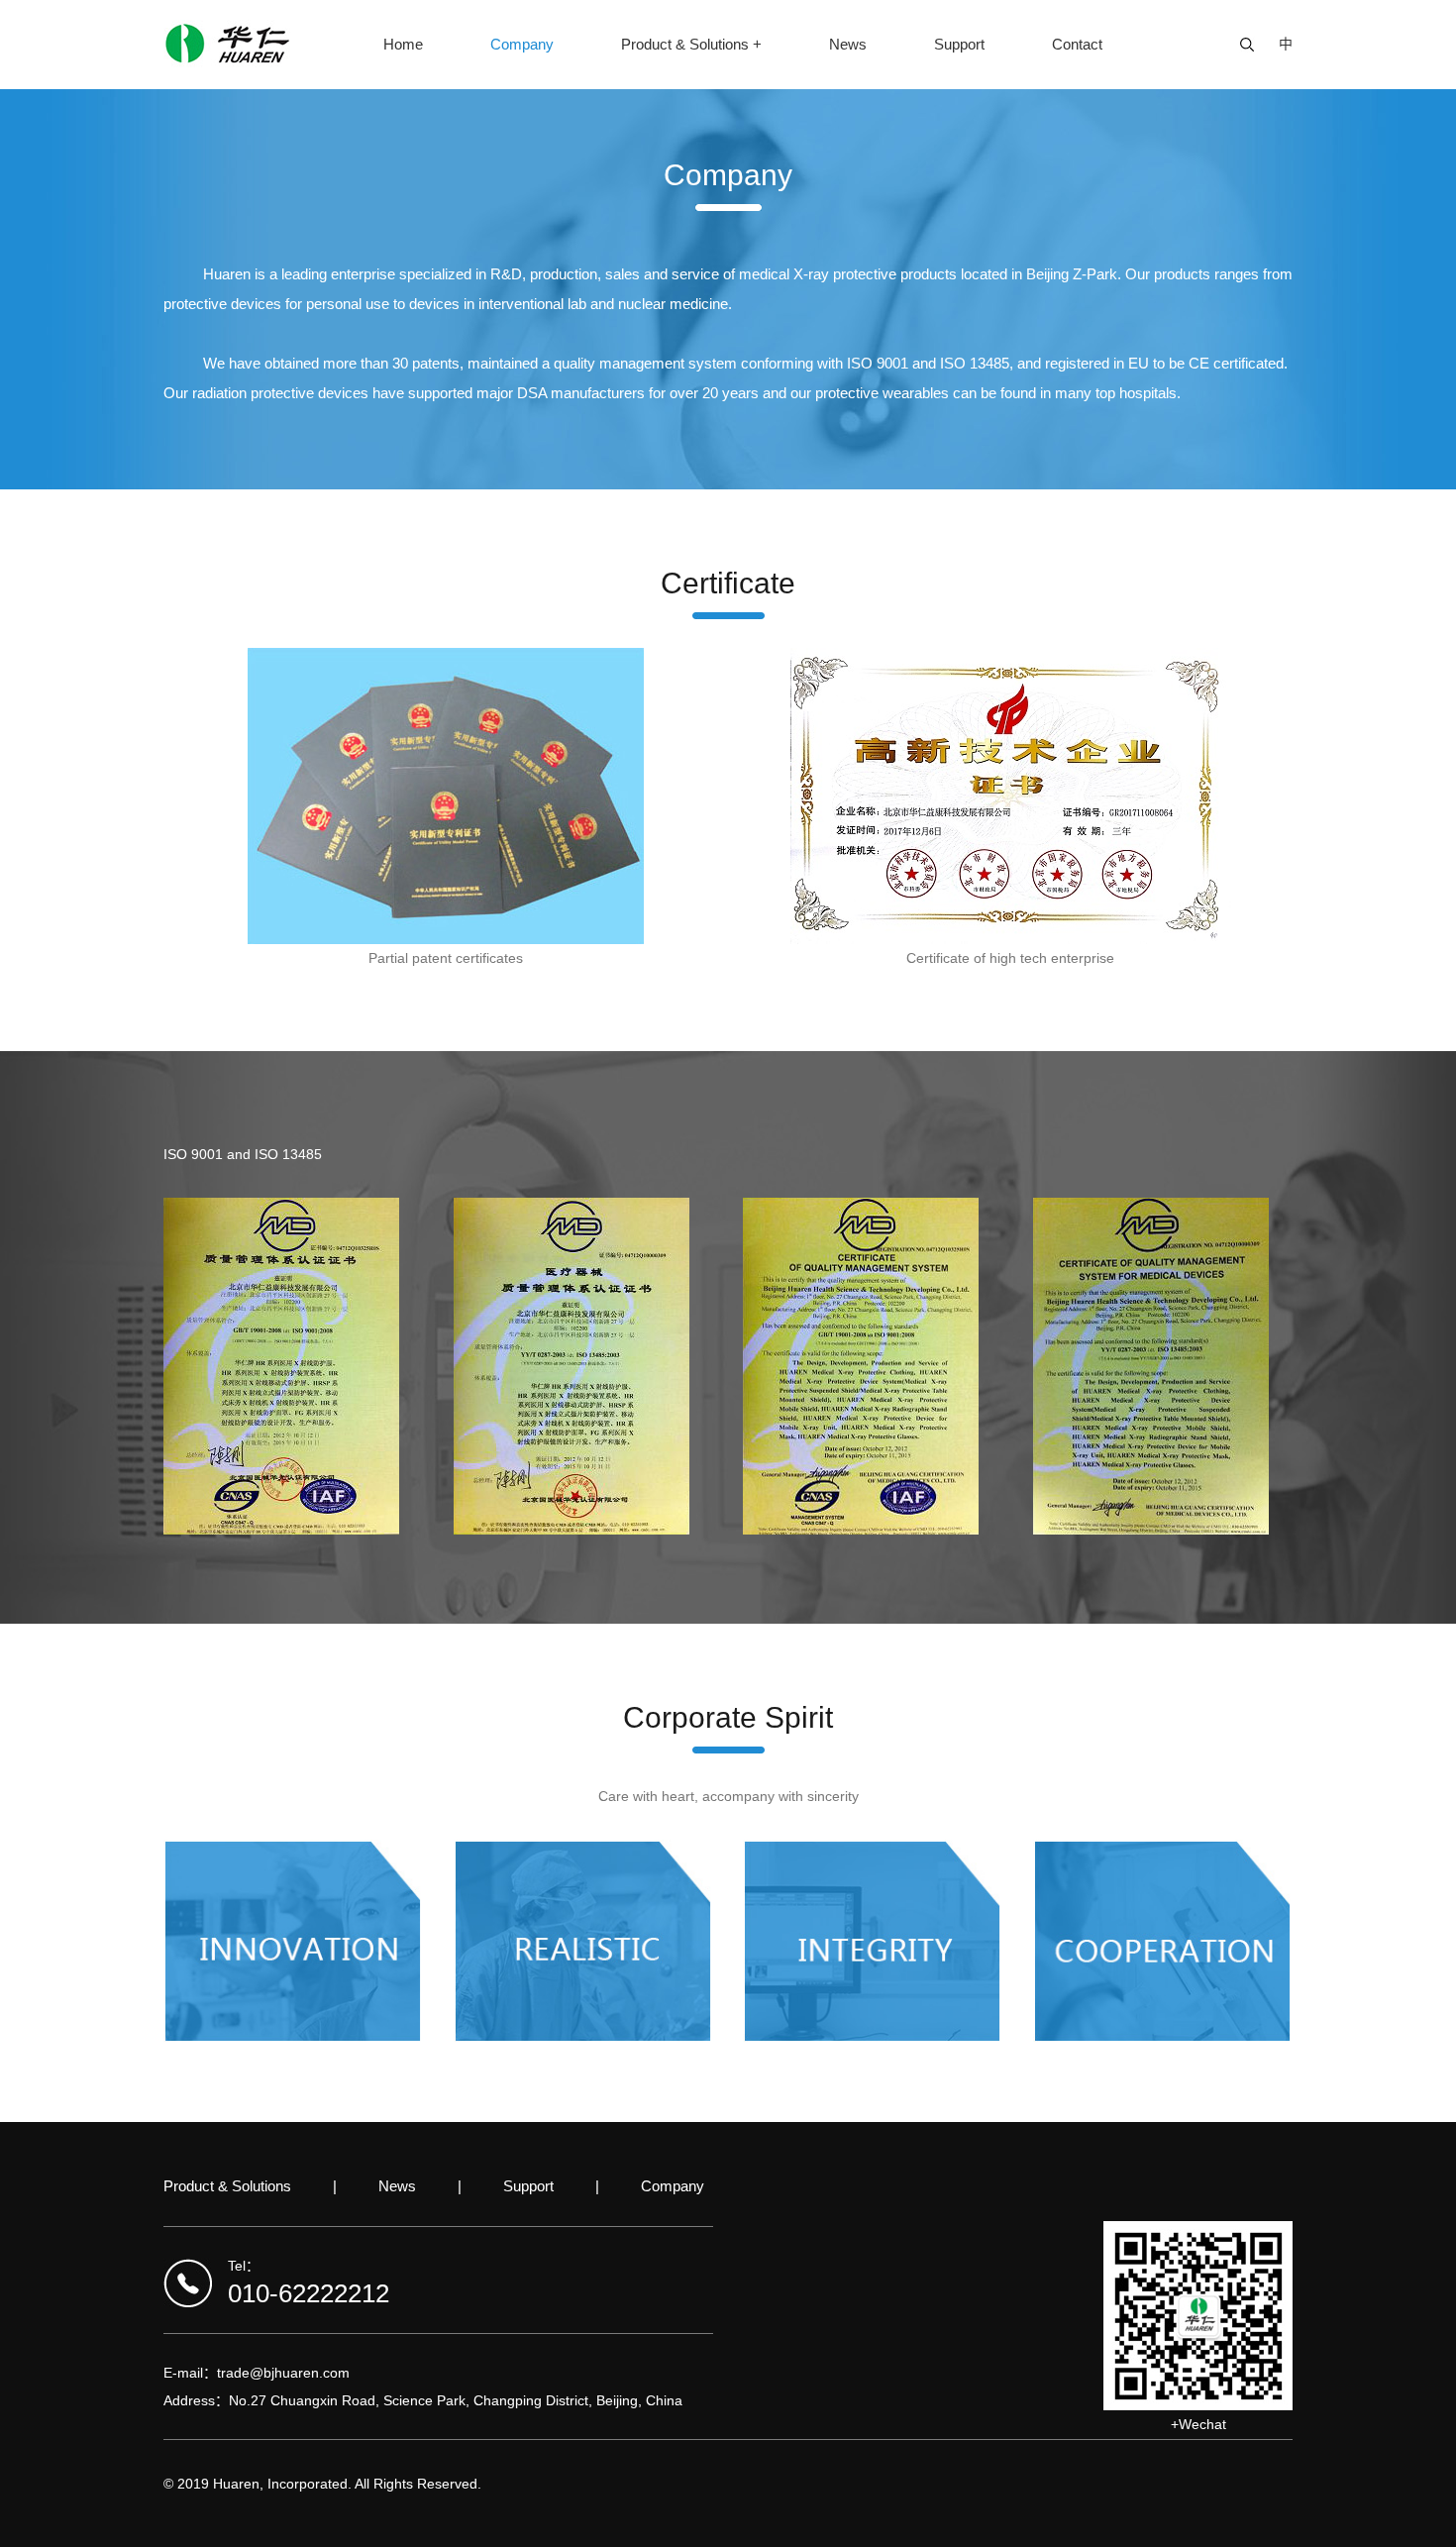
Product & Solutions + (691, 44)
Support (959, 44)
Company (522, 44)
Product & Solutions (227, 2186)
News (848, 44)
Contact (1077, 44)
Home (403, 44)
